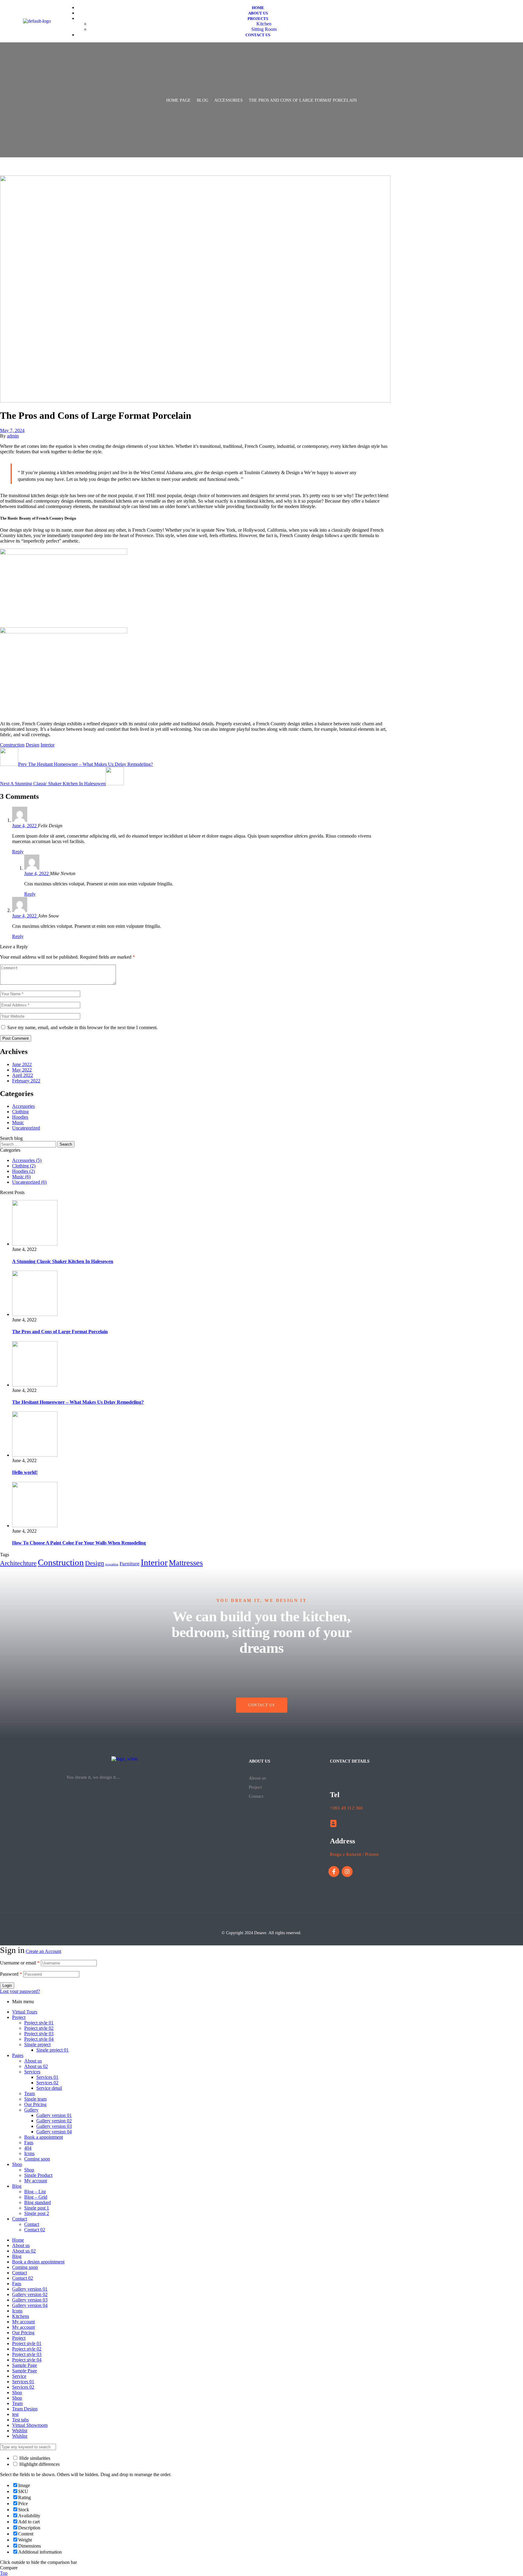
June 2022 (22, 1064)
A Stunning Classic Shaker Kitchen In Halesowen (63, 1261)
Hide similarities (34, 2458)
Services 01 (47, 2077)
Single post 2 (37, 2213)
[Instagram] (347, 1872)
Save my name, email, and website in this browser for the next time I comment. (82, 1027)
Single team (35, 2099)
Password (11, 1974)
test (15, 2414)
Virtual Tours (25, 2012)
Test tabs (20, 2420)
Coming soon (37, 2159)
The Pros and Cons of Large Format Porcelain (60, 1332)
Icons (29, 2153)
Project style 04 (39, 2039)
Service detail (49, 2088)
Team (30, 2094)
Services (32, 2072)
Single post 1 (37, 2208)
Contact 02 (35, 2230)
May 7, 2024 (12, 430)
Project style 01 (39, 2023)
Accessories (229, 100)
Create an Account (43, 1951)
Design (33, 745)
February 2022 (26, 1081)
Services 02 (47, 2083)
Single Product (38, 2175)
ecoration (112, 1564)
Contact (256, 1796)
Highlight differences (39, 2464)
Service (19, 2376)
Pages (18, 2055)
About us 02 (36, 2066)
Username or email (20, 1963)
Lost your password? (20, 1991)
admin (13, 436)
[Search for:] (29, 1144)
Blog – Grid (36, 2197)
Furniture (130, 1564)
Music (18, 1122)
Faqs (29, 2143)
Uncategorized (26, 1128)
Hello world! (25, 1472)
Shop (17, 2164)
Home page (178, 100)
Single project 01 (53, 2050)
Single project (37, 2044)
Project (255, 1787)
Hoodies (20, 1117)
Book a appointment (44, 2137)
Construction (12, 745)
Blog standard (38, 2202)
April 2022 (23, 1075)
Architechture (18, 1563)
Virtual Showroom (30, 2425)
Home (18, 2240)
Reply (18, 852)
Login (7, 1985)
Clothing (20, 1112)
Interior (48, 745)
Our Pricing (35, 2104)
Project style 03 (39, 2034)
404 (28, 2148)
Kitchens (21, 2316)
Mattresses (186, 1563)
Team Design (25, 2409)
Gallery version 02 (54, 2121)
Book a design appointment (38, 2262)
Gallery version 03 (54, 2126)
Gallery (31, 2110)
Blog (202, 100)
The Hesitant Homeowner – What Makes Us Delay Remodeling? (78, 1402)
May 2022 (22, 1070)
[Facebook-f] (334, 1872)
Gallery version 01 (54, 2115)
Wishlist (20, 2431)
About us (257, 1778)
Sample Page (25, 2365)
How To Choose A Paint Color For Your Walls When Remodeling (79, 1543)
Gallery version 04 (54, 2132)
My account (36, 2181)
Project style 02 (39, 2028)
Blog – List (35, 2192)
